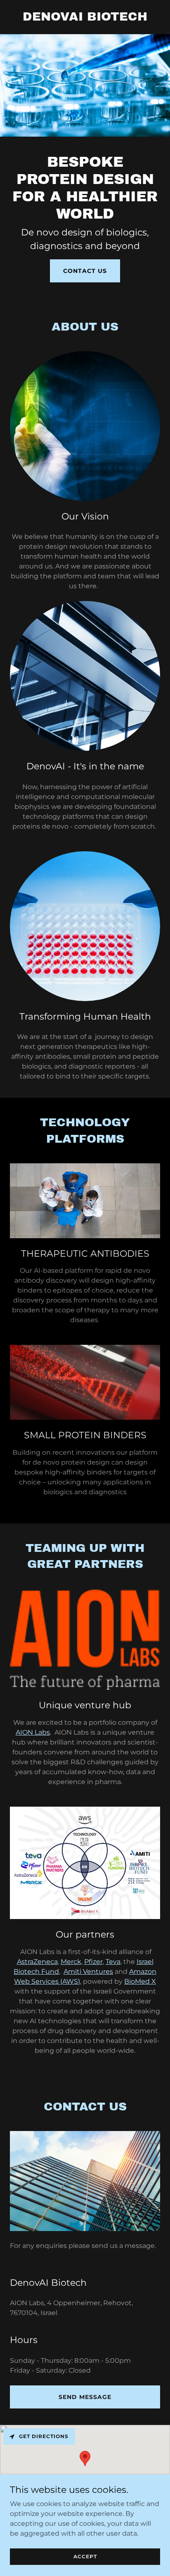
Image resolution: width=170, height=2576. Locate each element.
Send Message (85, 2397)
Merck (71, 1962)
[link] (85, 18)
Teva (113, 1962)
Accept (85, 2556)
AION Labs (33, 1732)
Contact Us (85, 271)
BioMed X (140, 1981)
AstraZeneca (37, 1962)
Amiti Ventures (88, 1972)
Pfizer (93, 1962)
